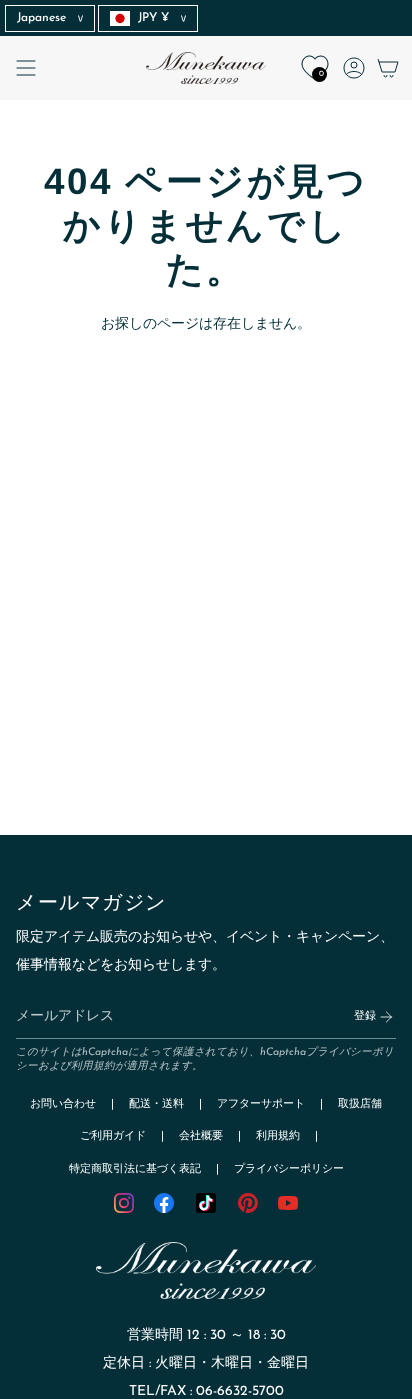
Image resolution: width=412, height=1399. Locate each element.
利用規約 (93, 1066)
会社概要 (201, 1136)
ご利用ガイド (113, 1136)
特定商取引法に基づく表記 (135, 1169)
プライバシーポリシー (289, 1169)
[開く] (26, 68)
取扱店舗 (360, 1104)
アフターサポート (261, 1104)
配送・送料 (156, 1104)
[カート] (388, 68)
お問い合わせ (63, 1104)
